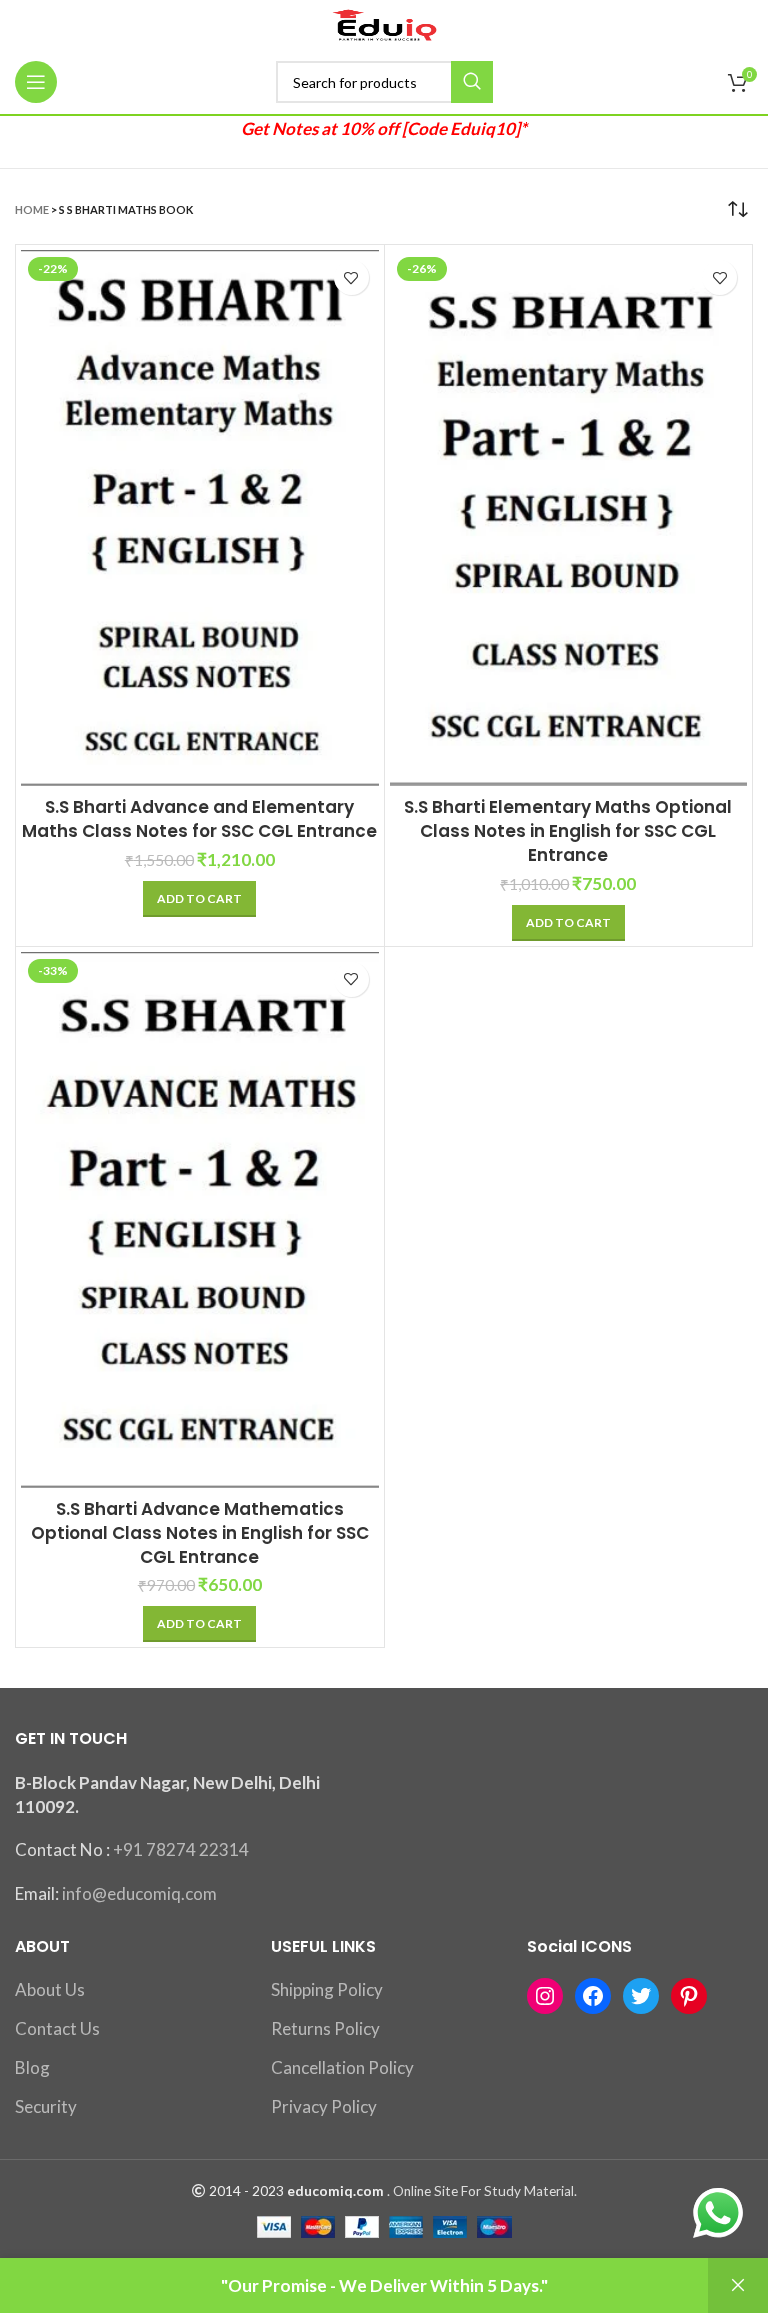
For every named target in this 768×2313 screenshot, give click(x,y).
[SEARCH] (472, 82)
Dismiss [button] (738, 2285)
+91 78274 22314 (181, 1849)
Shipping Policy (327, 1989)
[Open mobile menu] (36, 82)
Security (46, 2106)
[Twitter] (641, 1996)
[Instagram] (545, 1996)
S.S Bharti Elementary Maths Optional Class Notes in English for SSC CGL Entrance (568, 831)
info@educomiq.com (139, 1893)
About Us (50, 1989)
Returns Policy (325, 2028)
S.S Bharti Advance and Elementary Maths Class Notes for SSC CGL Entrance (199, 819)
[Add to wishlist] (351, 277)
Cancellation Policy (342, 2067)
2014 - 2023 (246, 2191)
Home (32, 209)
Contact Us (57, 2028)
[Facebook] (593, 1996)
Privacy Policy (324, 2106)
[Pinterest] (689, 1996)
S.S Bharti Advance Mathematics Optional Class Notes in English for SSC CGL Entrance (200, 1533)
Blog (32, 2067)
